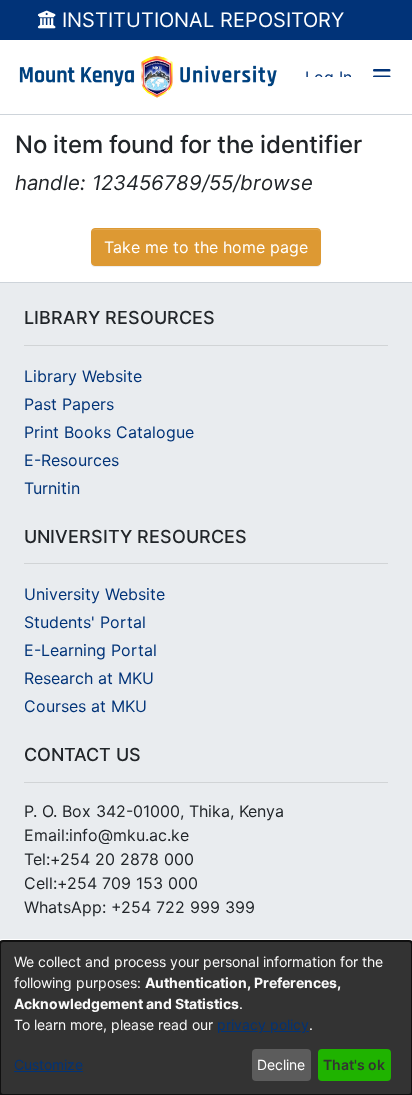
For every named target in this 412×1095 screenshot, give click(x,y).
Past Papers (69, 404)
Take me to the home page (206, 247)
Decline (281, 1064)
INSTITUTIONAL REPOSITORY (200, 20)
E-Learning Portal (90, 650)
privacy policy (263, 1024)
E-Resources (71, 460)
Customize (48, 1064)
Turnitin (52, 488)
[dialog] (206, 1018)
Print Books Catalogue (109, 432)
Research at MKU (89, 678)
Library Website (83, 376)
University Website (94, 594)
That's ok (354, 1064)
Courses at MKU (85, 706)
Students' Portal (85, 622)
